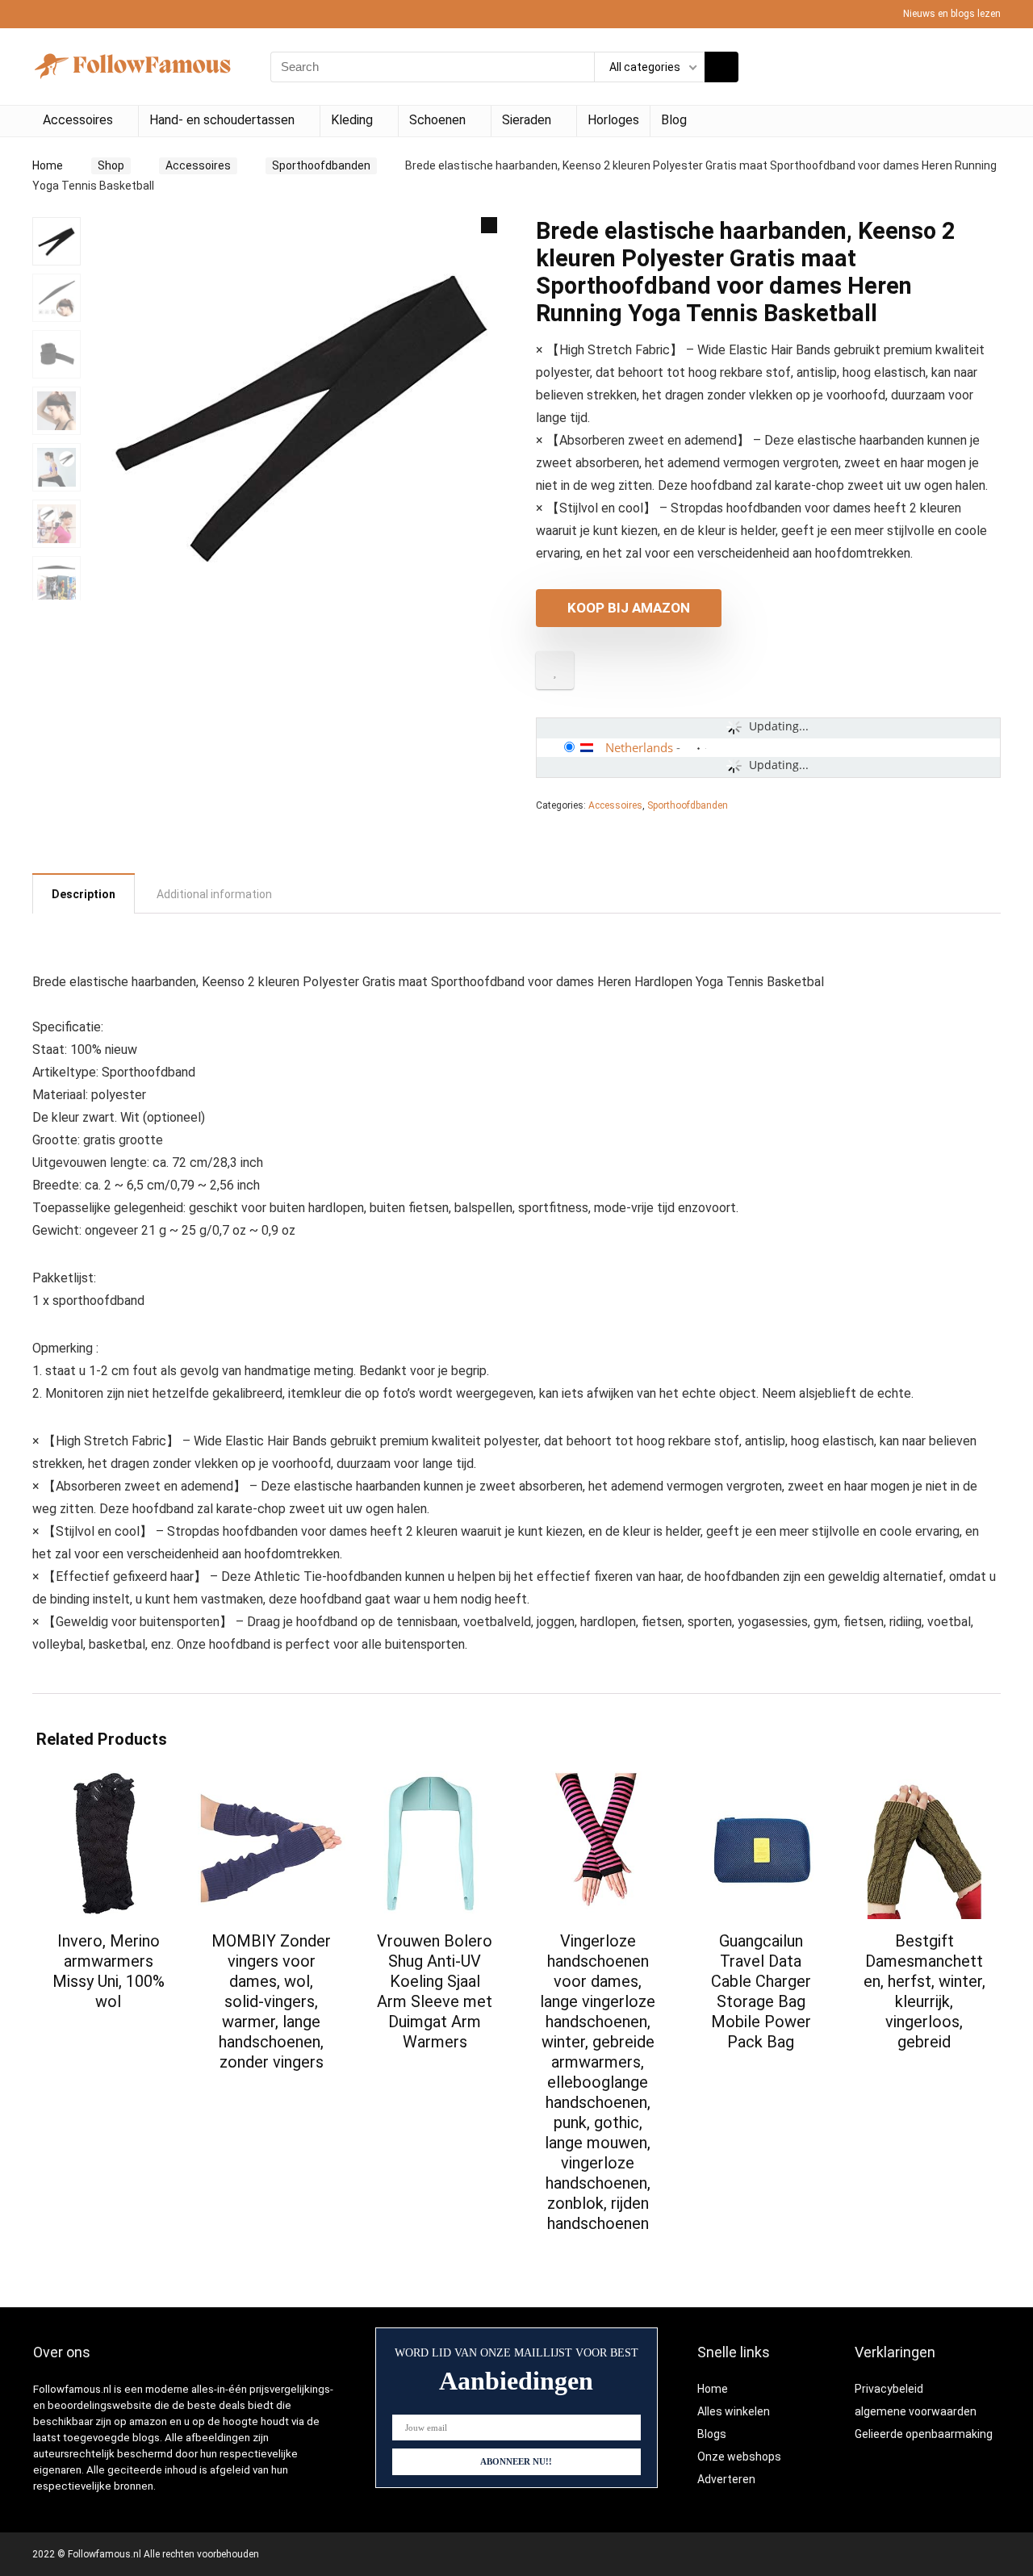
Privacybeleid (889, 2389)
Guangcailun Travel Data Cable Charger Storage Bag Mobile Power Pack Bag (761, 1991)
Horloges (613, 120)
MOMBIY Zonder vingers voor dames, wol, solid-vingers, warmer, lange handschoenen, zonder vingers (271, 2001)
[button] (489, 225)
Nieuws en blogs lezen (952, 14)
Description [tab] (84, 894)
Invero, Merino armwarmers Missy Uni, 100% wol (109, 1971)
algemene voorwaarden (916, 2411)
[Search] (721, 67)
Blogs (712, 2434)
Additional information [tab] (214, 894)
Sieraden (527, 120)
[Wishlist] (983, 67)
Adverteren (726, 2479)
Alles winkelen (734, 2411)
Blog (674, 120)
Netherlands (639, 747)
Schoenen (437, 120)
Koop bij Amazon (629, 608)
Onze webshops (739, 2457)
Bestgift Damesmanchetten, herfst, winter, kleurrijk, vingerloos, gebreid (924, 1991)
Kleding (352, 120)
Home (48, 165)
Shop (111, 165)
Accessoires (78, 120)
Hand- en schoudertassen (222, 120)
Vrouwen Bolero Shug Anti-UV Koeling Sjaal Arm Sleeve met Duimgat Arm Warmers (435, 1991)
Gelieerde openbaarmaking (924, 2434)
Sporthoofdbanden (321, 165)
